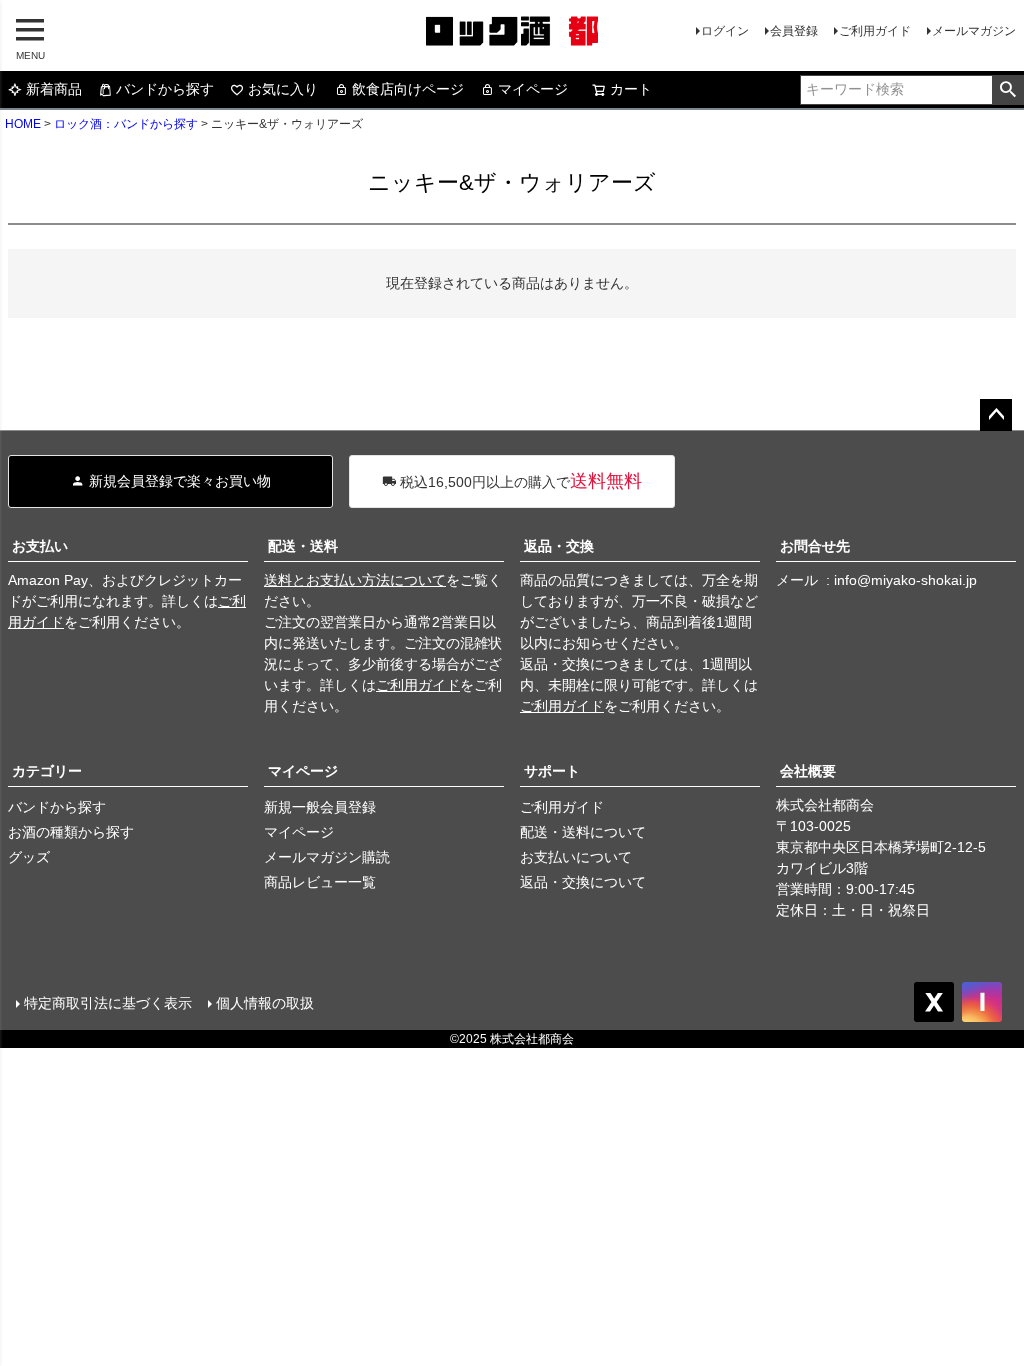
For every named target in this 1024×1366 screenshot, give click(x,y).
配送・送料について (583, 832)
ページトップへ (996, 415)
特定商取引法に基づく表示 (108, 1003)
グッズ (29, 857)
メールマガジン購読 (327, 857)
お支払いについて (576, 857)
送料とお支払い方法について (355, 580)
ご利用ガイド (875, 31)
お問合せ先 (815, 546)
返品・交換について (583, 882)
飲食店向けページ (408, 89)
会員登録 (794, 31)
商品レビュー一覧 (320, 882)
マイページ (533, 89)
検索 (1007, 90)
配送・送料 (303, 546)
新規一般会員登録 (320, 807)
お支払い (40, 546)
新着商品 (54, 89)
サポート (552, 771)
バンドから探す (165, 89)
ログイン (725, 31)
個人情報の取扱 (265, 1003)
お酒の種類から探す (71, 832)
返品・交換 (559, 546)
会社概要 (808, 771)
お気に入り (283, 89)
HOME (23, 124)
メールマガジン (974, 31)
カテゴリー (47, 771)
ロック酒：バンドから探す (126, 124)
